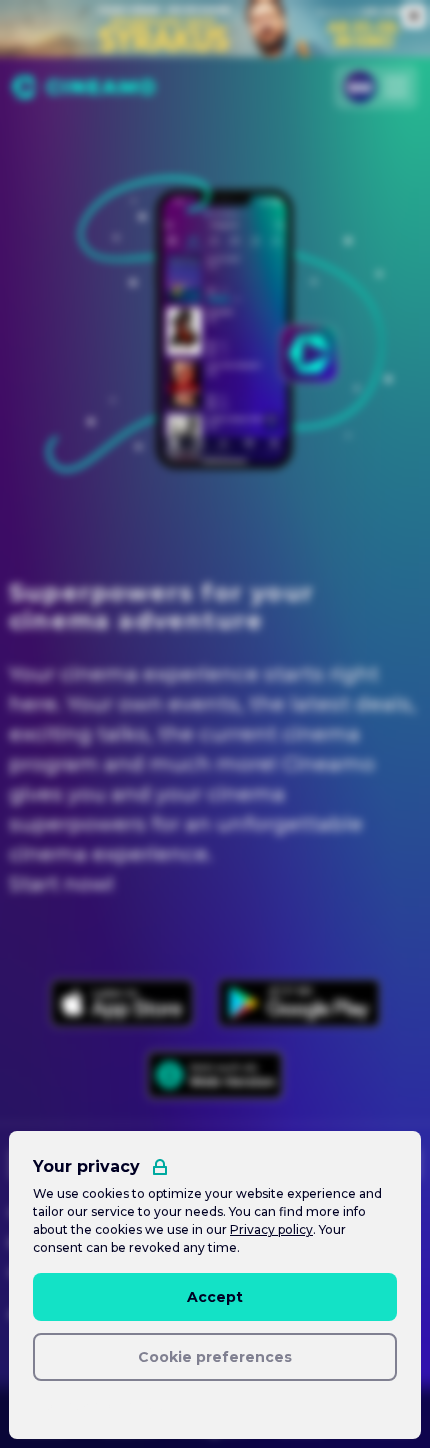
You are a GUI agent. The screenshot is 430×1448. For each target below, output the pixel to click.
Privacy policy (271, 1229)
